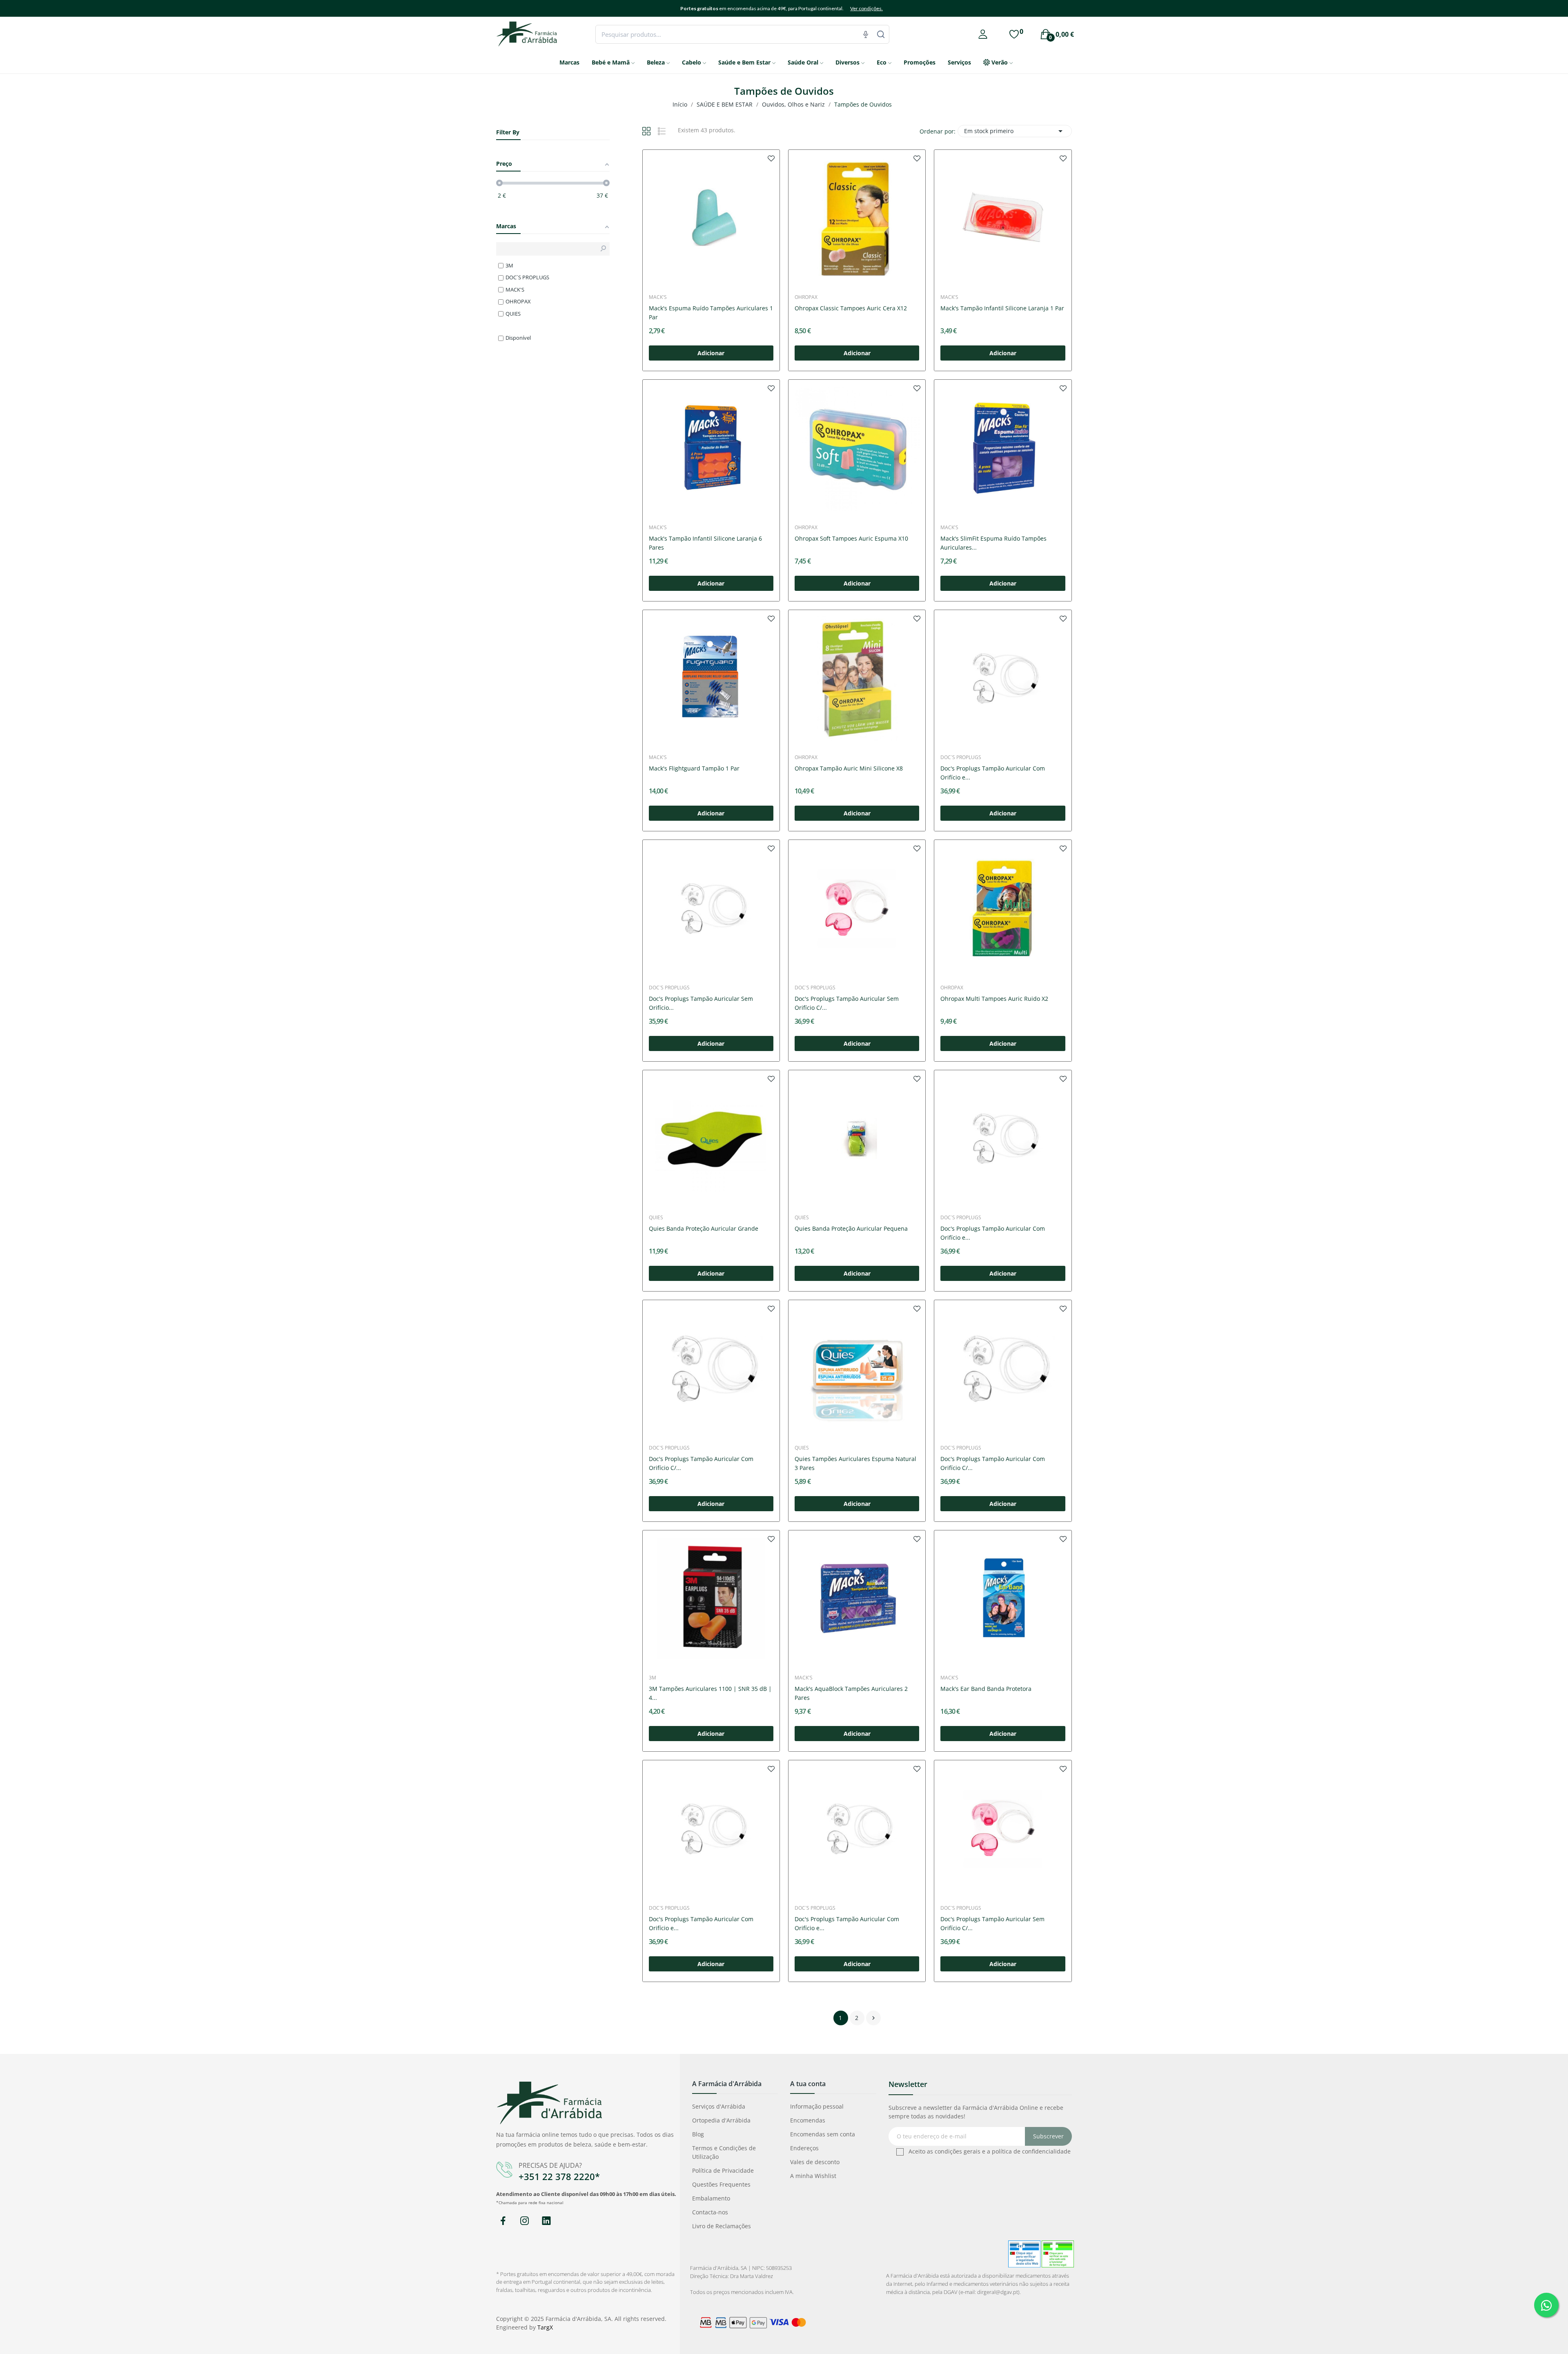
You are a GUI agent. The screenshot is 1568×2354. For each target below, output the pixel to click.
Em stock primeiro (1015, 131)
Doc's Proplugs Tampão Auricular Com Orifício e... (993, 773)
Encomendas (808, 2120)
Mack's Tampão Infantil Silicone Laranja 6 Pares (705, 543)
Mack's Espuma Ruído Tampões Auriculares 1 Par (711, 313)
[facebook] (503, 2221)
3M (653, 1678)
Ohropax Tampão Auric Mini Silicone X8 (849, 768)
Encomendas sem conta (823, 2134)
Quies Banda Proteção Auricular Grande (704, 1228)
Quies (656, 1218)
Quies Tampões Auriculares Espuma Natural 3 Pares (855, 1463)
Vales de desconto (815, 2162)
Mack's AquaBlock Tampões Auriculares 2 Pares (851, 1693)
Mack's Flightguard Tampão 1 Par (694, 768)
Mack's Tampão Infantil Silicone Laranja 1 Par (1002, 308)
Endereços (804, 2148)
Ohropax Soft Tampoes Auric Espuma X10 (851, 538)
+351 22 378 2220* (559, 2176)
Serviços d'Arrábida (719, 2106)
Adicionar (711, 353)
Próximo (873, 2018)
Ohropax (806, 297)
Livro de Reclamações (722, 2226)
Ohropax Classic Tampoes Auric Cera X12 (851, 308)
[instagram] (525, 2221)
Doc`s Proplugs (961, 757)
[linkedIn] (546, 2221)
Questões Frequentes (721, 2184)
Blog (698, 2134)
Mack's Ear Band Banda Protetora (986, 1689)
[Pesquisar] (881, 34)
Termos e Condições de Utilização (724, 2152)
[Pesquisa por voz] (866, 34)
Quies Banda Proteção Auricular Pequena (851, 1228)
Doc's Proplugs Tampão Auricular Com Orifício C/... (701, 1463)
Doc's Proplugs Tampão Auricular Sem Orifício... (701, 1003)
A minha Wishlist (813, 2176)
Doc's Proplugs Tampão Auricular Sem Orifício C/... (847, 1003)
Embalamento (711, 2198)
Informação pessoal (817, 2106)
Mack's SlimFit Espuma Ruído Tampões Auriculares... (993, 543)
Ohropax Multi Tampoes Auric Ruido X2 (994, 999)
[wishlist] (771, 158)
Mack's (658, 297)
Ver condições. (866, 8)
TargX (545, 2327)
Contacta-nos (710, 2212)
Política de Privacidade (723, 2170)
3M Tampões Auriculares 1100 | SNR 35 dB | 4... (710, 1693)
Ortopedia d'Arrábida (721, 2120)
